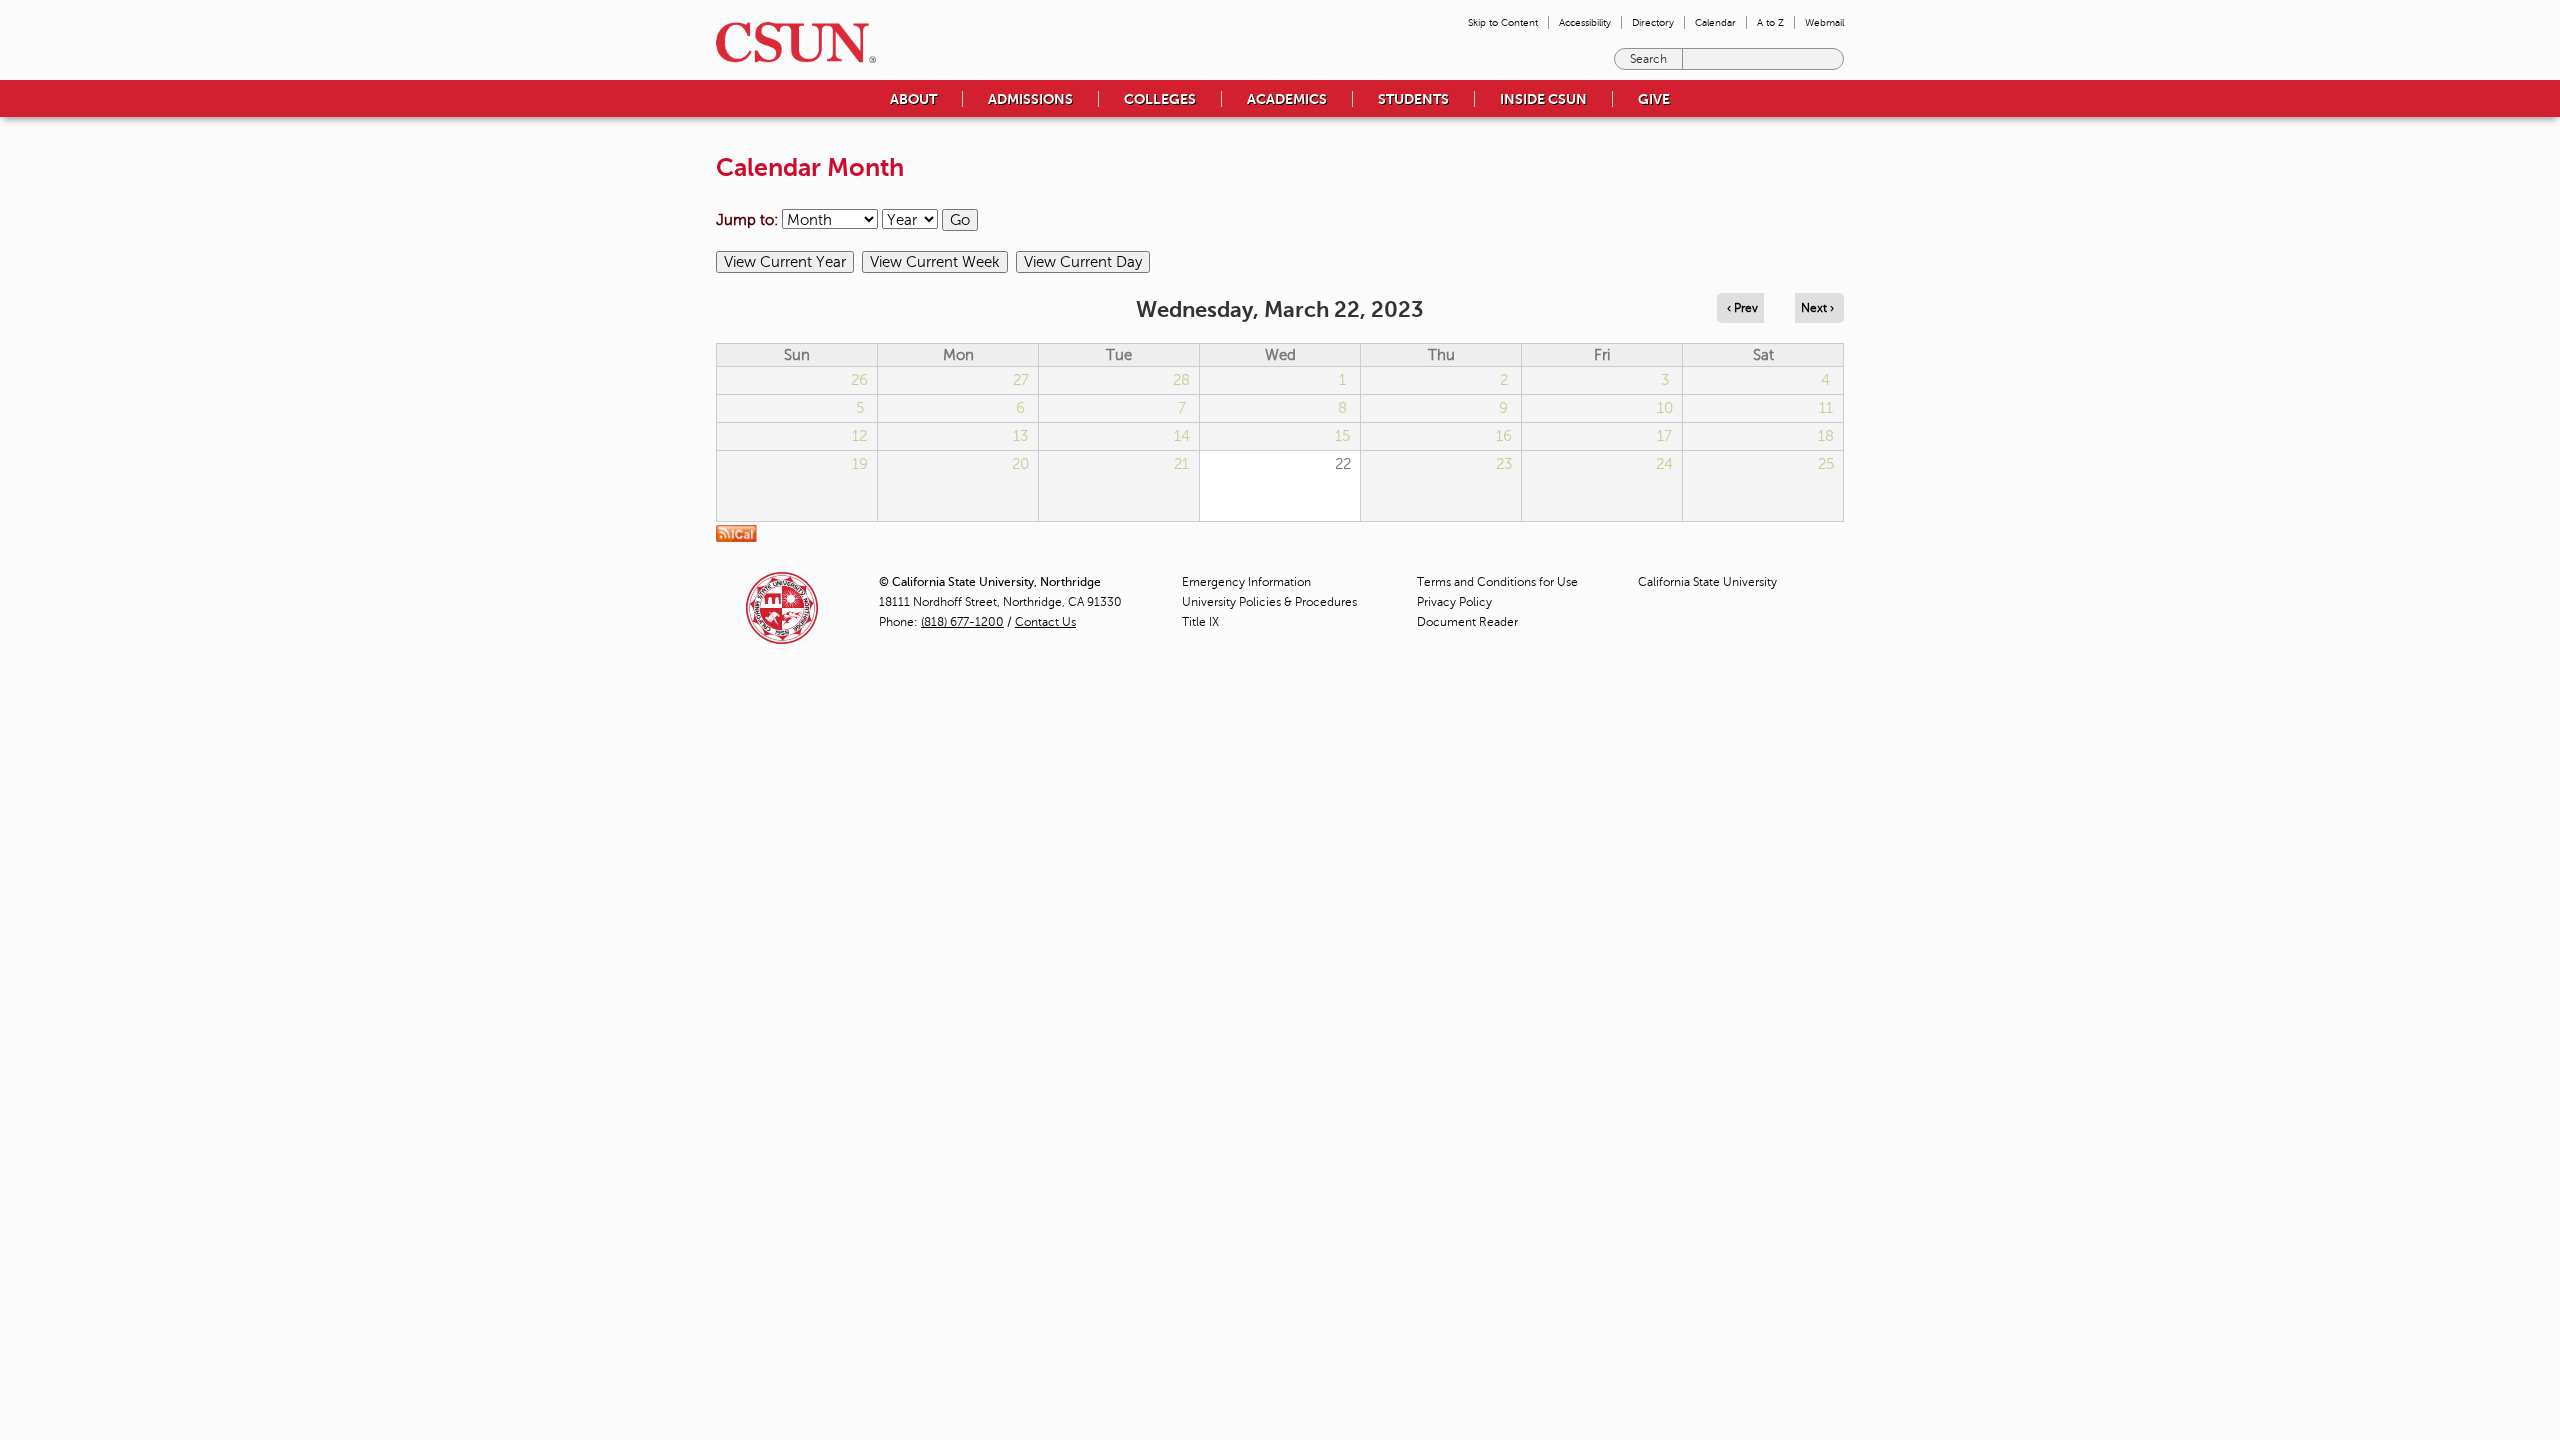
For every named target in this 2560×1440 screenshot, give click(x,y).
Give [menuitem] (1654, 99)
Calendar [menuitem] (1715, 22)
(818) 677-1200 (962, 622)
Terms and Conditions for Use (1497, 582)
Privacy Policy (1454, 602)
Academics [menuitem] (1287, 99)
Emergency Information (1246, 582)
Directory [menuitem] (1653, 22)
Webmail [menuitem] (1824, 22)
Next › (1817, 308)
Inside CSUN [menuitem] (1543, 99)
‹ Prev (1742, 308)
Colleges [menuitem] (1160, 99)
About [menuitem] (913, 99)
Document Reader (1467, 622)
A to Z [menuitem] (1770, 22)
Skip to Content (1503, 22)
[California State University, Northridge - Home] (790, 42)
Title (1200, 622)
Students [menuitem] (1413, 99)
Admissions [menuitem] (1030, 99)
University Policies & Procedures (1269, 602)
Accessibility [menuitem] (1585, 22)
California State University (1707, 582)
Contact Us (1045, 622)
